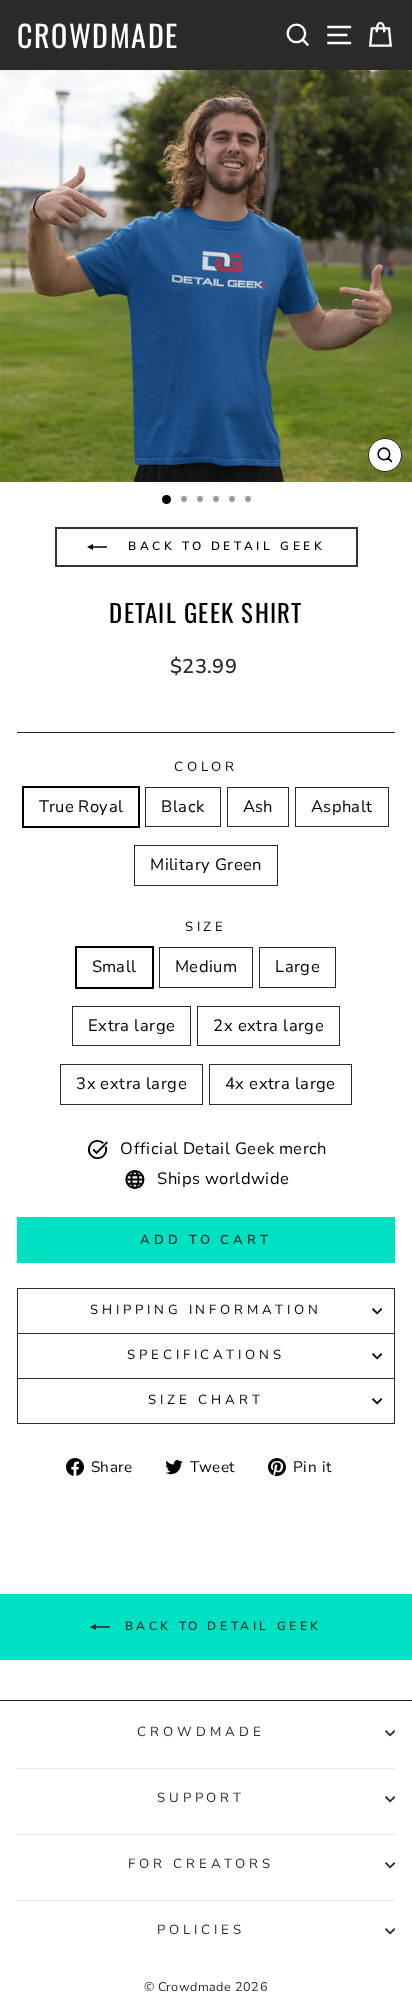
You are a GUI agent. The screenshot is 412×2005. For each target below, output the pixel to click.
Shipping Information (206, 1310)
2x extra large (268, 1025)
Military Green (206, 864)
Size (206, 927)
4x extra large (280, 1083)
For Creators (201, 1864)
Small (114, 966)
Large (297, 966)
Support (201, 1798)
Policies (201, 1930)
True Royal (81, 806)
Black (182, 806)
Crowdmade (98, 35)
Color (206, 767)
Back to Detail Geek (224, 546)
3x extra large (131, 1083)
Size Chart (206, 1400)
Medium (206, 966)
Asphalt (342, 806)
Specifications (206, 1355)
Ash (258, 806)
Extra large (132, 1025)
